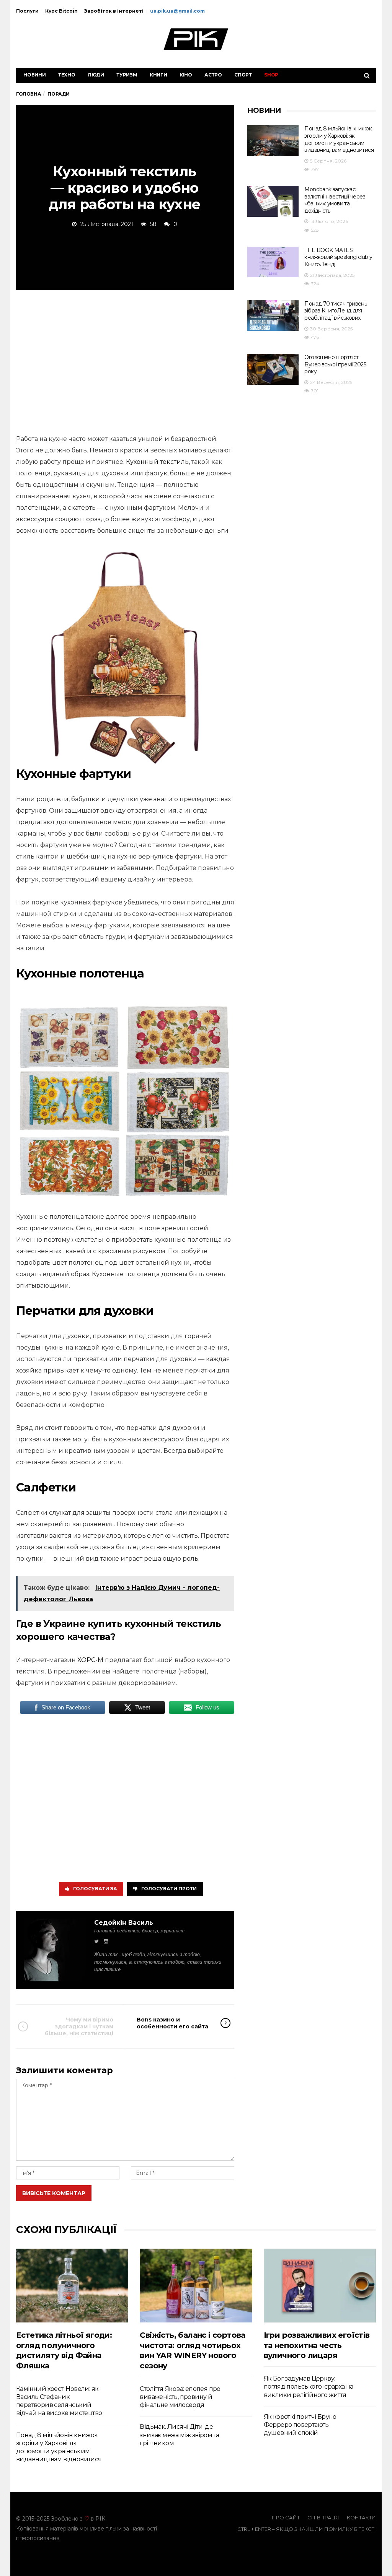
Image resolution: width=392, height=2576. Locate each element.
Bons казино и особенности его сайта (172, 2023)
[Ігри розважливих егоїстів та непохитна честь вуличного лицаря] (320, 2286)
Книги (158, 75)
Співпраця (323, 2517)
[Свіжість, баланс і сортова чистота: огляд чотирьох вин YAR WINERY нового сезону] (196, 2286)
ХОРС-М (90, 1660)
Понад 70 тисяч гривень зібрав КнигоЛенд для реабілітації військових (336, 311)
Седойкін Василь (124, 1923)
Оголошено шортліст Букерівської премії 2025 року (335, 364)
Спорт (243, 75)
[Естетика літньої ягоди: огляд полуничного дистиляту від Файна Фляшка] (72, 2286)
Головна (29, 94)
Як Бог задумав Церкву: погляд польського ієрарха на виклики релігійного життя (309, 2387)
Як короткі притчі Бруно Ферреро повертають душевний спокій (300, 2425)
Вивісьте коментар (54, 2193)
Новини (35, 75)
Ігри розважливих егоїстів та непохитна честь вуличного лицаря (317, 2345)
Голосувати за (95, 1889)
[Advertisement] (125, 361)
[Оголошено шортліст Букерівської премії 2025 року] (273, 369)
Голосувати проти (169, 1889)
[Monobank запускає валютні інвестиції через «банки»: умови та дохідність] (273, 201)
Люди (96, 75)
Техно (67, 75)
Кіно (186, 75)
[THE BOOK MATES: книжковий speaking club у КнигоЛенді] (273, 262)
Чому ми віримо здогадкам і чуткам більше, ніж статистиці (79, 2026)
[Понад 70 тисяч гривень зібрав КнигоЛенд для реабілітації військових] (273, 316)
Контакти (361, 2517)
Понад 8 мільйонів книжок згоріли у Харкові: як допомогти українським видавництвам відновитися (339, 139)
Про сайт (286, 2517)
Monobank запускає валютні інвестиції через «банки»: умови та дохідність (335, 200)
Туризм (127, 75)
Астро (213, 75)
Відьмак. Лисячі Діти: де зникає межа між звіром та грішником (179, 2435)
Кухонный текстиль (157, 462)
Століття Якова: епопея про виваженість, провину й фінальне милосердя (180, 2397)
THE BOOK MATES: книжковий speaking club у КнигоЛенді (338, 257)
